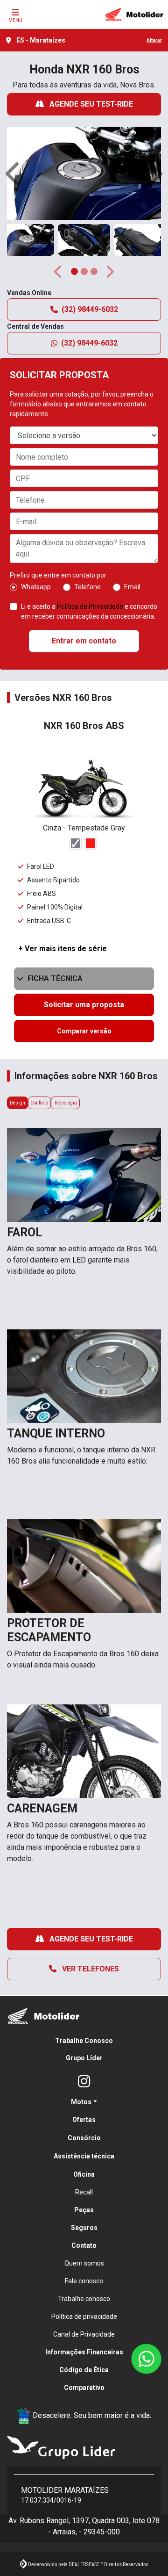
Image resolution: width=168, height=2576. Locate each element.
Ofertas (84, 2120)
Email (132, 587)
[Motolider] (134, 14)
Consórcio (84, 2138)
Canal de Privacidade (84, 2334)
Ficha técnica (55, 978)
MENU (15, 20)
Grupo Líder (84, 2058)
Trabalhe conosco (84, 2299)
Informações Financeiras (84, 2352)
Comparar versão (84, 1031)
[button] (14, 173)
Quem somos (84, 2263)
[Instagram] (84, 2082)
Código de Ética (84, 2370)
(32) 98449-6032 (90, 309)
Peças (84, 2210)
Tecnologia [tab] (65, 1103)
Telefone (87, 587)
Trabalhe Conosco (84, 2041)
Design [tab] (17, 1103)
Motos (81, 2102)
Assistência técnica (84, 2156)
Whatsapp (36, 587)
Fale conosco (84, 2281)
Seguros (84, 2228)
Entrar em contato (84, 641)
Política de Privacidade (90, 606)
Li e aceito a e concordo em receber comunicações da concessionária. (89, 611)
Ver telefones (90, 1969)
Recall (84, 2192)
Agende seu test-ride (90, 104)
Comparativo (84, 2388)
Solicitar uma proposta (84, 1005)
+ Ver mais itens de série (63, 949)
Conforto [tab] (39, 1103)
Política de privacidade (84, 2316)
